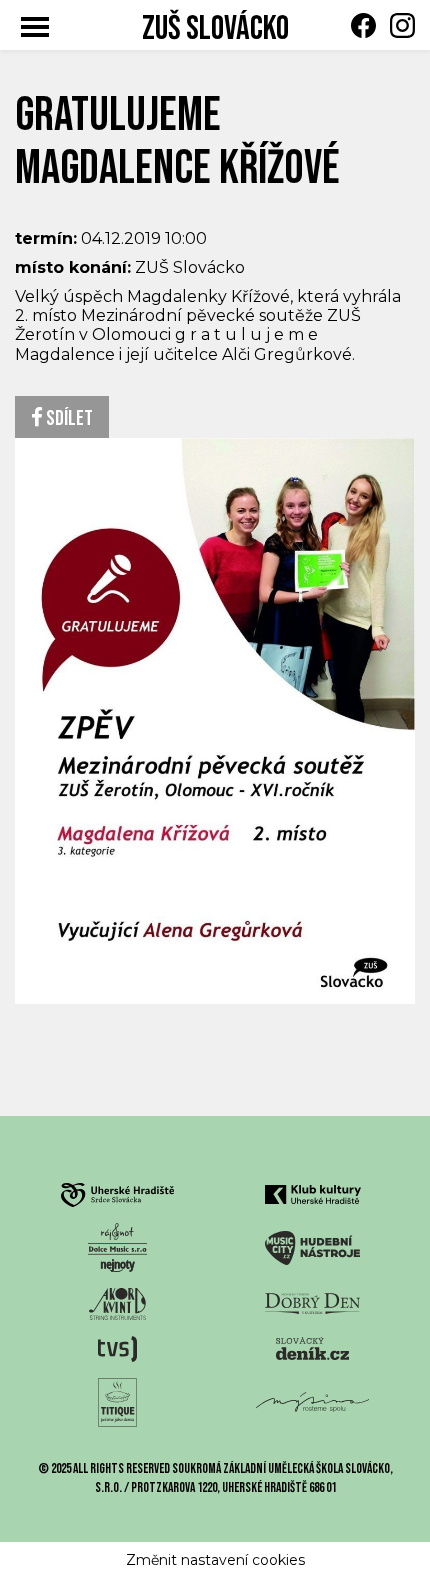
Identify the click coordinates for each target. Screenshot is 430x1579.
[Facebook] (358, 25)
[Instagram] (397, 25)
